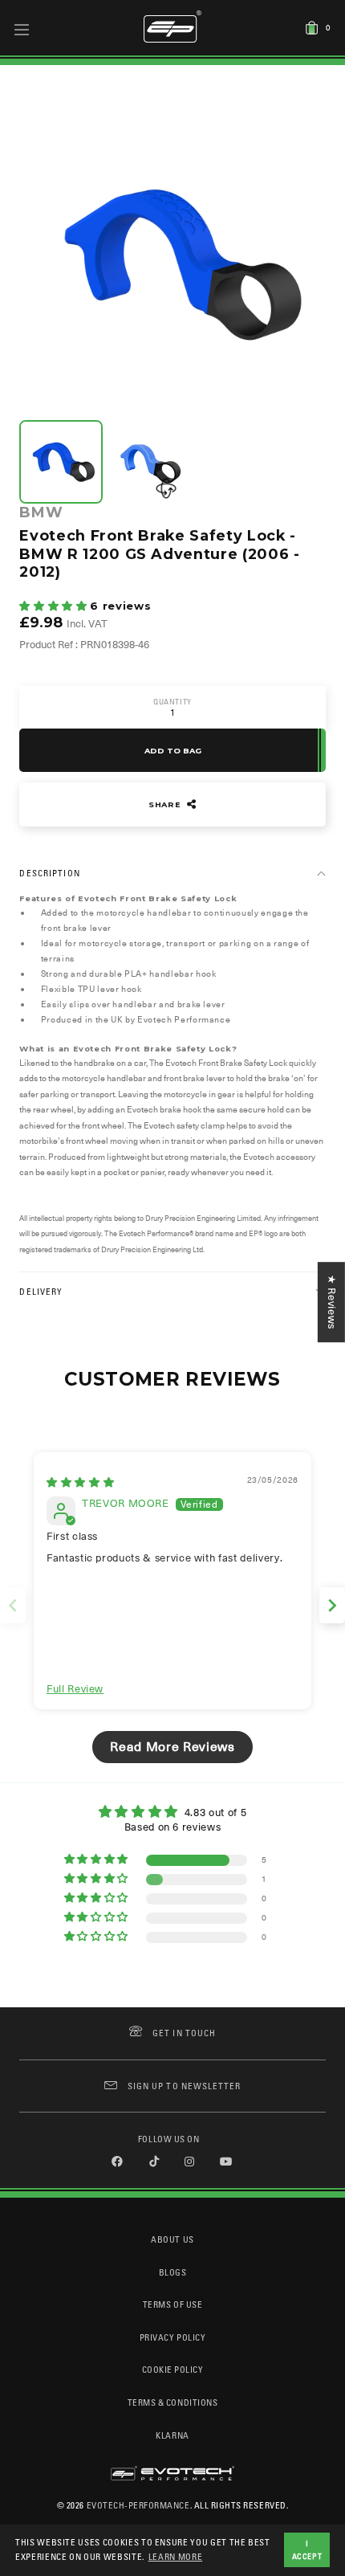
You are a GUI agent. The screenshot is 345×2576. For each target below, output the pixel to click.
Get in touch (184, 2033)
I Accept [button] (307, 2549)
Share (166, 804)
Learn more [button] (176, 2556)
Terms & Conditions (173, 2402)
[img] (80, 1482)
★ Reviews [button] (332, 1302)
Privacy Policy (172, 2337)
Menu (22, 29)
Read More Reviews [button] (172, 1747)
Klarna (172, 2435)
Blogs (173, 2272)
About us (172, 2239)
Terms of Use (172, 2304)
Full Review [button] (75, 1689)
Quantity (172, 702)
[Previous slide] (13, 1605)
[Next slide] (332, 1605)
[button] (55, 606)
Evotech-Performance (138, 2505)
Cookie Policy (173, 2369)
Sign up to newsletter (184, 2086)
